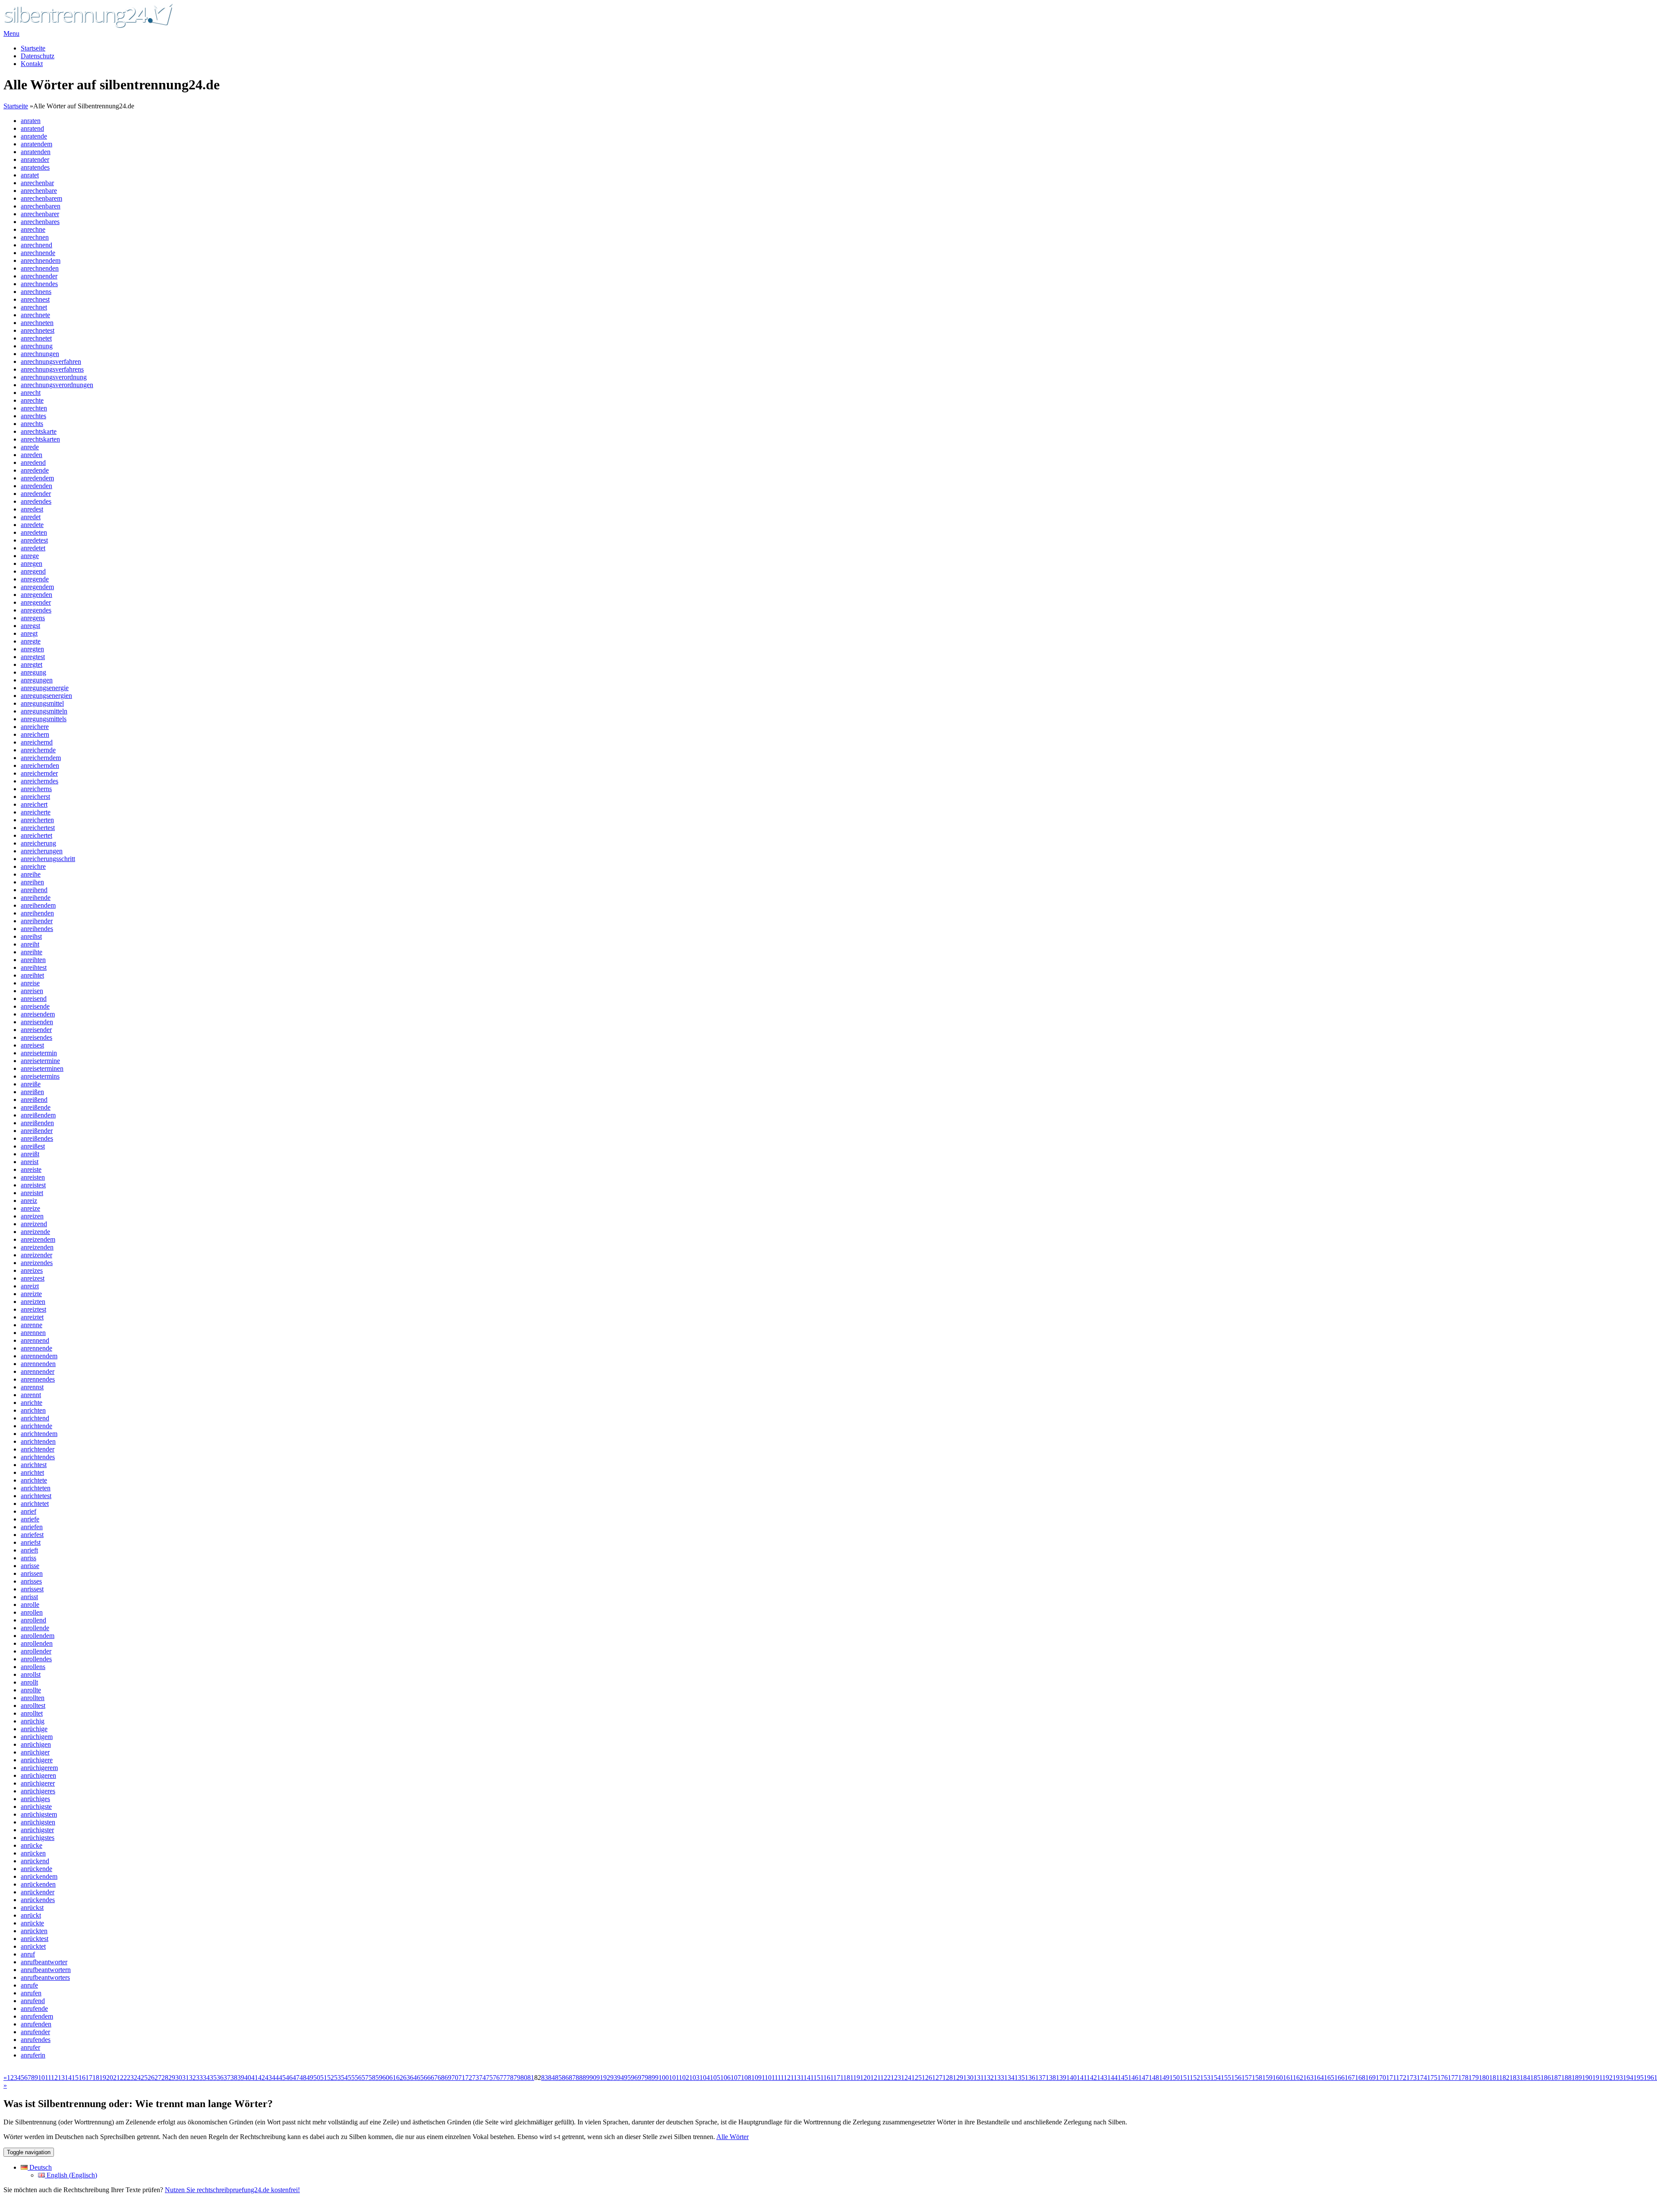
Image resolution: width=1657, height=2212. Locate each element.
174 (1422, 2078)
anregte (31, 641)
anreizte (31, 1294)
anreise (30, 983)
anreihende (36, 898)
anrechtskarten (40, 439)
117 (835, 2078)
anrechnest (35, 299)
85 (558, 2078)
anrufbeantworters (45, 1977)
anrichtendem (39, 1434)
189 (1577, 2078)
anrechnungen (40, 354)
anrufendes (36, 2040)
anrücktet (33, 1946)
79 (517, 2078)
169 (1370, 2078)
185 (1535, 2078)
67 (434, 2078)
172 (1401, 2078)
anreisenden (37, 1022)
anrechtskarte (39, 431)
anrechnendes (39, 284)
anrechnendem (41, 260)
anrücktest (35, 1939)
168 (1360, 2078)
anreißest (33, 1146)
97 (641, 2078)
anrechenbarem (41, 198)
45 (282, 2078)
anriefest (32, 1535)
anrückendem (39, 1876)
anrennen (33, 1333)
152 (1195, 2078)
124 (906, 2078)
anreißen (32, 1092)
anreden (32, 455)
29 (172, 2078)
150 (1175, 2078)
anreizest (33, 1278)
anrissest (32, 1589)
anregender (36, 602)
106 (725, 2078)
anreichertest (38, 828)
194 (1628, 2078)
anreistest (33, 1185)
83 (545, 2078)
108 (746, 2078)
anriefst (31, 1542)
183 (1515, 2078)
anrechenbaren (41, 206)
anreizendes (37, 1263)
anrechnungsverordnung (54, 377)
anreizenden (37, 1247)
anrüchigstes (38, 1838)
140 (1071, 2078)
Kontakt (32, 64)
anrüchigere (37, 1760)
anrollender (36, 1651)
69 (448, 2078)
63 (406, 2078)
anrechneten (37, 323)
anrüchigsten (38, 1822)
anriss (28, 1558)
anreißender (37, 1131)
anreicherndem (41, 758)
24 (137, 2078)
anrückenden (38, 1884)
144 (1112, 2078)
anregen (32, 563)
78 (510, 2078)
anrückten (34, 1931)
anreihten (33, 960)
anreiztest (33, 1309)
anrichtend (35, 1418)
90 (593, 2078)
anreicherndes (39, 781)
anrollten (33, 1698)
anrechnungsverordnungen (57, 385)
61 (393, 2078)
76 (496, 2078)
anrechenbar (37, 183)
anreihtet (32, 975)
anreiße (31, 1084)
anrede (30, 447)
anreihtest (34, 967)
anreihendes (37, 929)
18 (96, 2078)
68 (441, 2078)
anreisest (32, 1045)
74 (482, 2078)
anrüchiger (35, 1752)
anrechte (32, 400)
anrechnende (38, 253)
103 (694, 2078)
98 (648, 2078)
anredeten (34, 532)
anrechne (33, 229)
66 (427, 2078)
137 (1040, 2078)
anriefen (32, 1527)
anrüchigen (36, 1744)
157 (1247, 2078)
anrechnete (35, 315)
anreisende (35, 1006)
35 (213, 2078)
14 (68, 2078)
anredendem (37, 478)
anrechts (32, 424)
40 (248, 2078)
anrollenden (37, 1643)
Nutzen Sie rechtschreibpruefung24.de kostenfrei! (232, 2190)
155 (1226, 2078)
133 (999, 2078)
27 (158, 2078)
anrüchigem (37, 1737)
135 (1020, 2078)
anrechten (34, 408)
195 (1638, 2078)
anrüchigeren (38, 1775)
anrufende (34, 2008)
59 (379, 2078)
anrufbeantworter (44, 1962)
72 (469, 2078)
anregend (33, 571)
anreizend (34, 1224)
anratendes (35, 167)
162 (1298, 2078)
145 (1123, 2078)
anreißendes (37, 1138)
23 (130, 2078)
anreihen (32, 882)
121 (875, 2078)
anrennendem (39, 1356)
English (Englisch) (71, 2175)
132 (989, 2078)
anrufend (33, 2001)
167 (1350, 2078)
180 (1484, 2078)
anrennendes (38, 1379)
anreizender (36, 1255)
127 (937, 2078)
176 (1443, 2078)
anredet (31, 517)
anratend (32, 128)
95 (627, 2078)
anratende (34, 136)
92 (607, 2078)
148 (1154, 2078)
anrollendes (36, 1659)
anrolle (30, 1605)
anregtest (33, 657)
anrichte (32, 1403)
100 (664, 2078)
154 (1216, 2078)
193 (1618, 2078)
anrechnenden (40, 268)
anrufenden (36, 2024)
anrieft (29, 1550)
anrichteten (36, 1488)
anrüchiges (35, 1799)
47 (296, 2078)
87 (572, 2078)
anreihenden (37, 913)
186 (1546, 2078)
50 (317, 2078)
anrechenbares (40, 222)
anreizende (35, 1232)
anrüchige (34, 1729)
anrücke (32, 1845)
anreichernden (40, 765)
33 (199, 2078)
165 (1329, 2078)
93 (614, 2078)
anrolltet (32, 1713)
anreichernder (39, 773)
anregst (30, 626)
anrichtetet (35, 1504)
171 (1391, 2078)
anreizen (32, 1216)
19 (103, 2078)
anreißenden (37, 1123)
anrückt (31, 1915)
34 (206, 2078)
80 (524, 2078)
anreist (30, 1162)
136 (1030, 2078)
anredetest (34, 540)
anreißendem (38, 1115)
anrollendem (38, 1636)
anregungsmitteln (44, 711)
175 (1432, 2078)
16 (82, 2078)
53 (337, 2078)
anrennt (31, 1395)
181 (1494, 2078)
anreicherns (36, 789)
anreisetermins (40, 1076)
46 (289, 2078)
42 (261, 2078)
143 (1102, 2078)
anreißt (30, 1154)
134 (1009, 2078)
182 (1504, 2078)
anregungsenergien (46, 696)
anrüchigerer (38, 1783)
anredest (32, 509)
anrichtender (38, 1449)
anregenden (36, 595)
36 (220, 2078)
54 (344, 2078)
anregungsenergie (45, 688)
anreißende (36, 1107)
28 (165, 2078)
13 (61, 2078)
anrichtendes (38, 1457)
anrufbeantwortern (46, 1970)
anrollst (31, 1674)
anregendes (36, 610)
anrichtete (34, 1480)
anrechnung (37, 346)
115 (815, 2078)
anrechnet (34, 307)
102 (684, 2078)
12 (54, 2078)
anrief (28, 1511)
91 (600, 2078)
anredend (33, 462)
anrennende (36, 1348)
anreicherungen (42, 851)
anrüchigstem (39, 1814)
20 (110, 2078)
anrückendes (38, 1900)
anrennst (32, 1387)
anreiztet (32, 1317)
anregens (33, 618)
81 (531, 2078)
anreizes (32, 1270)
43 (268, 2078)
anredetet (33, 548)
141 (1082, 2078)
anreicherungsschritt (48, 859)
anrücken (33, 1853)
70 (455, 2078)
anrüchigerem (39, 1768)
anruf (28, 1954)
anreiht (30, 944)
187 (1556, 2078)
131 (978, 2078)
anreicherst (35, 797)
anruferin (33, 2055)
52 (331, 2078)
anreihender (37, 921)
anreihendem (38, 905)
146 (1133, 2078)
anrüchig (33, 1721)
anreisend (34, 999)
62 (400, 2078)
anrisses (31, 1581)
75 (489, 2078)
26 (151, 2078)
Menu (11, 33)
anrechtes (33, 416)
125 (917, 2078)
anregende (35, 579)
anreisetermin (39, 1053)
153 (1205, 2078)
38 (234, 2078)
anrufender (35, 2032)
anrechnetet (36, 338)
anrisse (30, 1566)
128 (948, 2078)
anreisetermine (40, 1061)
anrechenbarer (40, 214)
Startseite (33, 48)
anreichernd (37, 742)
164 (1319, 2078)
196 (1649, 2078)
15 (75, 2078)
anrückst (32, 1907)
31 (186, 2078)
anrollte (31, 1690)
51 (324, 2078)
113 (795, 2078)
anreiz (29, 1201)
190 (1587, 2078)
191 (1597, 2078)
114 (805, 2078)
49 (310, 2078)
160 (1278, 2078)
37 (227, 2078)
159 (1267, 2078)
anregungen (37, 680)
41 (255, 2078)
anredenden (36, 486)
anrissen (32, 1573)
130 (968, 2078)
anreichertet (36, 835)
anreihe (31, 874)
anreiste (31, 1169)
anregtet (32, 664)
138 (1051, 2078)
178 (1463, 2078)
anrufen (31, 1993)
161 (1288, 2078)
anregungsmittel (42, 703)
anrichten (33, 1410)
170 (1381, 2078)
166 (1339, 2078)
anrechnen (35, 237)
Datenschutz (38, 56)
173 (1411, 2078)
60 (386, 2078)
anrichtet (32, 1472)
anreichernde (38, 750)
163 (1308, 2078)
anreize (30, 1208)
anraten (31, 121)
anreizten (33, 1302)
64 (413, 2078)
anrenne (32, 1325)
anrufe (29, 1985)
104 (705, 2078)
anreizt (30, 1286)
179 (1474, 2078)
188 (1566, 2078)
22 (123, 2078)
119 (855, 2078)
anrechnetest (38, 330)
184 (1525, 2078)
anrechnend (36, 245)
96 (634, 2078)
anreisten (33, 1177)
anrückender (38, 1892)
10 (41, 2078)
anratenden (36, 152)
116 (825, 2078)
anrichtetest (36, 1496)
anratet (30, 175)
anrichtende (36, 1426)
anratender (35, 159)
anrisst (29, 1597)
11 (48, 2078)
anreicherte (36, 812)
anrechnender (39, 276)
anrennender (38, 1371)
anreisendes (36, 1037)
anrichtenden (38, 1441)
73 (476, 2078)
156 (1236, 2078)
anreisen (32, 991)
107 (736, 2078)
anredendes (36, 501)
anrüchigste (36, 1807)
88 (579, 2078)
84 (551, 2078)
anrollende (35, 1628)
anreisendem (38, 1014)
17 (89, 2078)
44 (275, 2078)
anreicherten (37, 820)
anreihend (34, 890)
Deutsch (40, 2167)
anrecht (31, 393)
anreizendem (38, 1239)
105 (715, 2078)
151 (1185, 2078)
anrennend (35, 1340)
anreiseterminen (42, 1068)
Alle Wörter (732, 2137)
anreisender (36, 1030)
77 (503, 2078)
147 (1144, 2078)
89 (586, 2078)
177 (1453, 2078)
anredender (36, 494)
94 (621, 2078)
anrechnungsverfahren (51, 361)
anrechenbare (39, 191)
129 (958, 2078)
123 (896, 2078)
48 (303, 2078)
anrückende (36, 1869)
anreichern (35, 734)
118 (845, 2078)
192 (1607, 2078)
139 (1061, 2078)
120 (865, 2078)
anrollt (29, 1682)
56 (358, 2078)
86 (565, 2078)
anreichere (35, 727)
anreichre (33, 866)
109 (756, 2078)
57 (365, 2078)
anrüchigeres (38, 1791)
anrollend (33, 1620)
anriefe (30, 1519)
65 (420, 2078)
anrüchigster (37, 1830)
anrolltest (33, 1706)
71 (462, 2078)
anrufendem (37, 2016)
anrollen (32, 1612)
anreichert (34, 804)
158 (1257, 2078)
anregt (29, 633)
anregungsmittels (44, 719)
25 (144, 2078)
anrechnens (36, 292)
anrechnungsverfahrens (52, 369)
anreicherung (38, 843)
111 (776, 2078)
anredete (32, 525)
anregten (32, 649)
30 (179, 2078)
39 (241, 2078)
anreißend (34, 1100)
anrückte (32, 1923)
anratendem (36, 144)
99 (655, 2078)
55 (351, 2078)
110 (767, 2078)
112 (786, 2078)
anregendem (37, 587)
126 (927, 2078)
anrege (30, 556)
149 (1164, 2078)
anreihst (31, 936)
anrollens (33, 1667)
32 (192, 2078)
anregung (33, 672)
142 (1092, 2078)
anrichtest (34, 1465)
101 (674, 2078)
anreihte (32, 952)
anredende (35, 470)
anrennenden (38, 1364)
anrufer (30, 2047)
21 (117, 2078)
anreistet (32, 1193)
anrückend (35, 1861)
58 (372, 2078)
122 (885, 2078)
